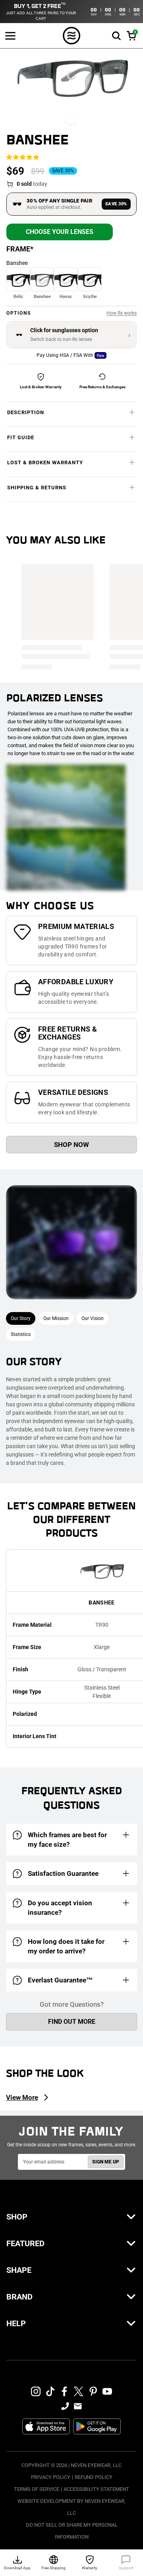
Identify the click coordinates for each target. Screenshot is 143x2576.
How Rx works (122, 313)
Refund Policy (94, 2477)
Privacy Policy (51, 2477)
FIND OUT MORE (72, 2022)
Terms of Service (37, 2489)
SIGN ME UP (106, 2162)
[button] (116, 36)
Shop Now (71, 1145)
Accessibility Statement (96, 2489)
